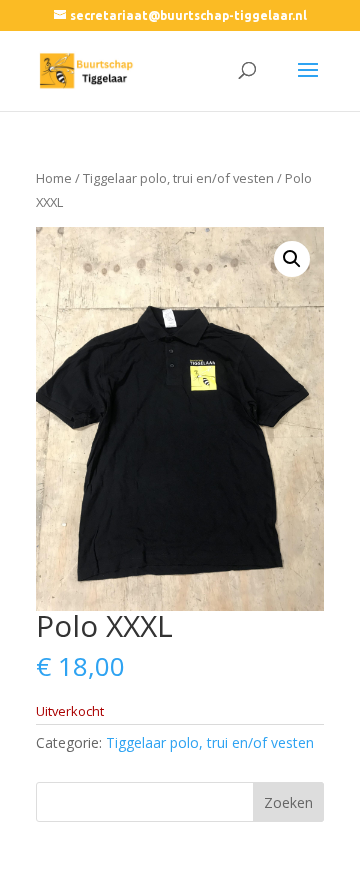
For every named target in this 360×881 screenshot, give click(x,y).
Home (54, 178)
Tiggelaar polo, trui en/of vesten (178, 178)
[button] (292, 259)
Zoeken (288, 802)
